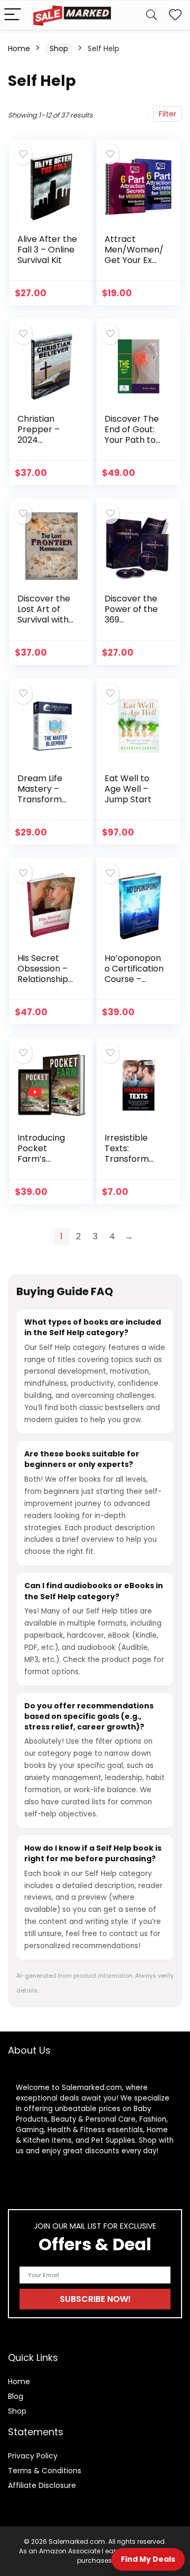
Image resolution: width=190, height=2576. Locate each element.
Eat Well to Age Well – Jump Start (128, 789)
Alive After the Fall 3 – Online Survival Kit (47, 250)
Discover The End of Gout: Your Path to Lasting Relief (132, 435)
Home (19, 48)
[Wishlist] (175, 15)
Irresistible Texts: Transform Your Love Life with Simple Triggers (132, 1164)
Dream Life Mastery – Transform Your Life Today (40, 799)
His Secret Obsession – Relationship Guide (43, 974)
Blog (16, 2396)
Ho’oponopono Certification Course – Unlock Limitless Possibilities (134, 984)
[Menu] (13, 15)
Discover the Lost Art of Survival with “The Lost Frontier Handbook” (44, 625)
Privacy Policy (33, 2456)
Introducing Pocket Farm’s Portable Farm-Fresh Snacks (42, 1164)
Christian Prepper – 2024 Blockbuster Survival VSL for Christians (45, 445)
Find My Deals (148, 2559)
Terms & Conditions (45, 2471)
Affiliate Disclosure (42, 2485)
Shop (59, 48)
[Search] (151, 15)
